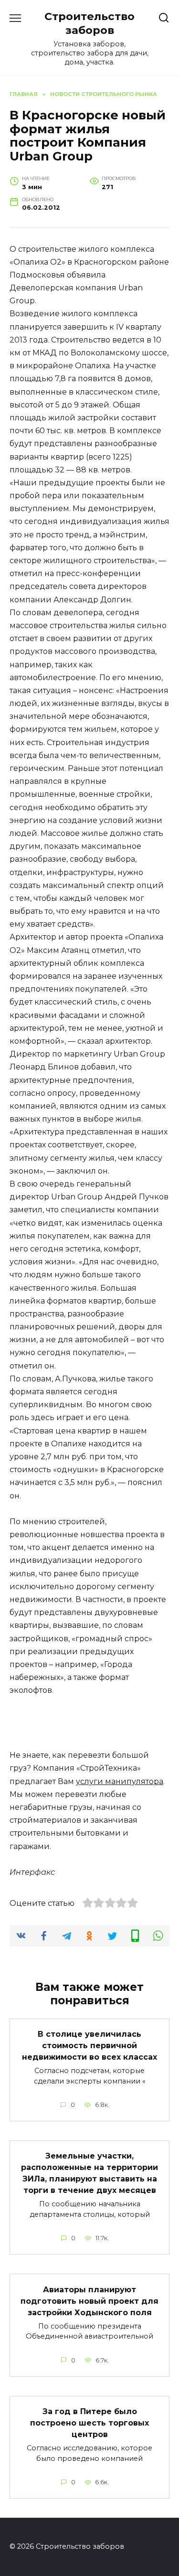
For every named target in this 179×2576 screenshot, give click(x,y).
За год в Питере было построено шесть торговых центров (89, 2423)
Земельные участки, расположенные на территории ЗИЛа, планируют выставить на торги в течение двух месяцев (89, 2173)
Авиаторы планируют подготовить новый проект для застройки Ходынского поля (89, 2301)
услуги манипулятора (120, 1781)
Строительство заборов (89, 23)
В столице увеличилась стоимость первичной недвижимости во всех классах (89, 2046)
